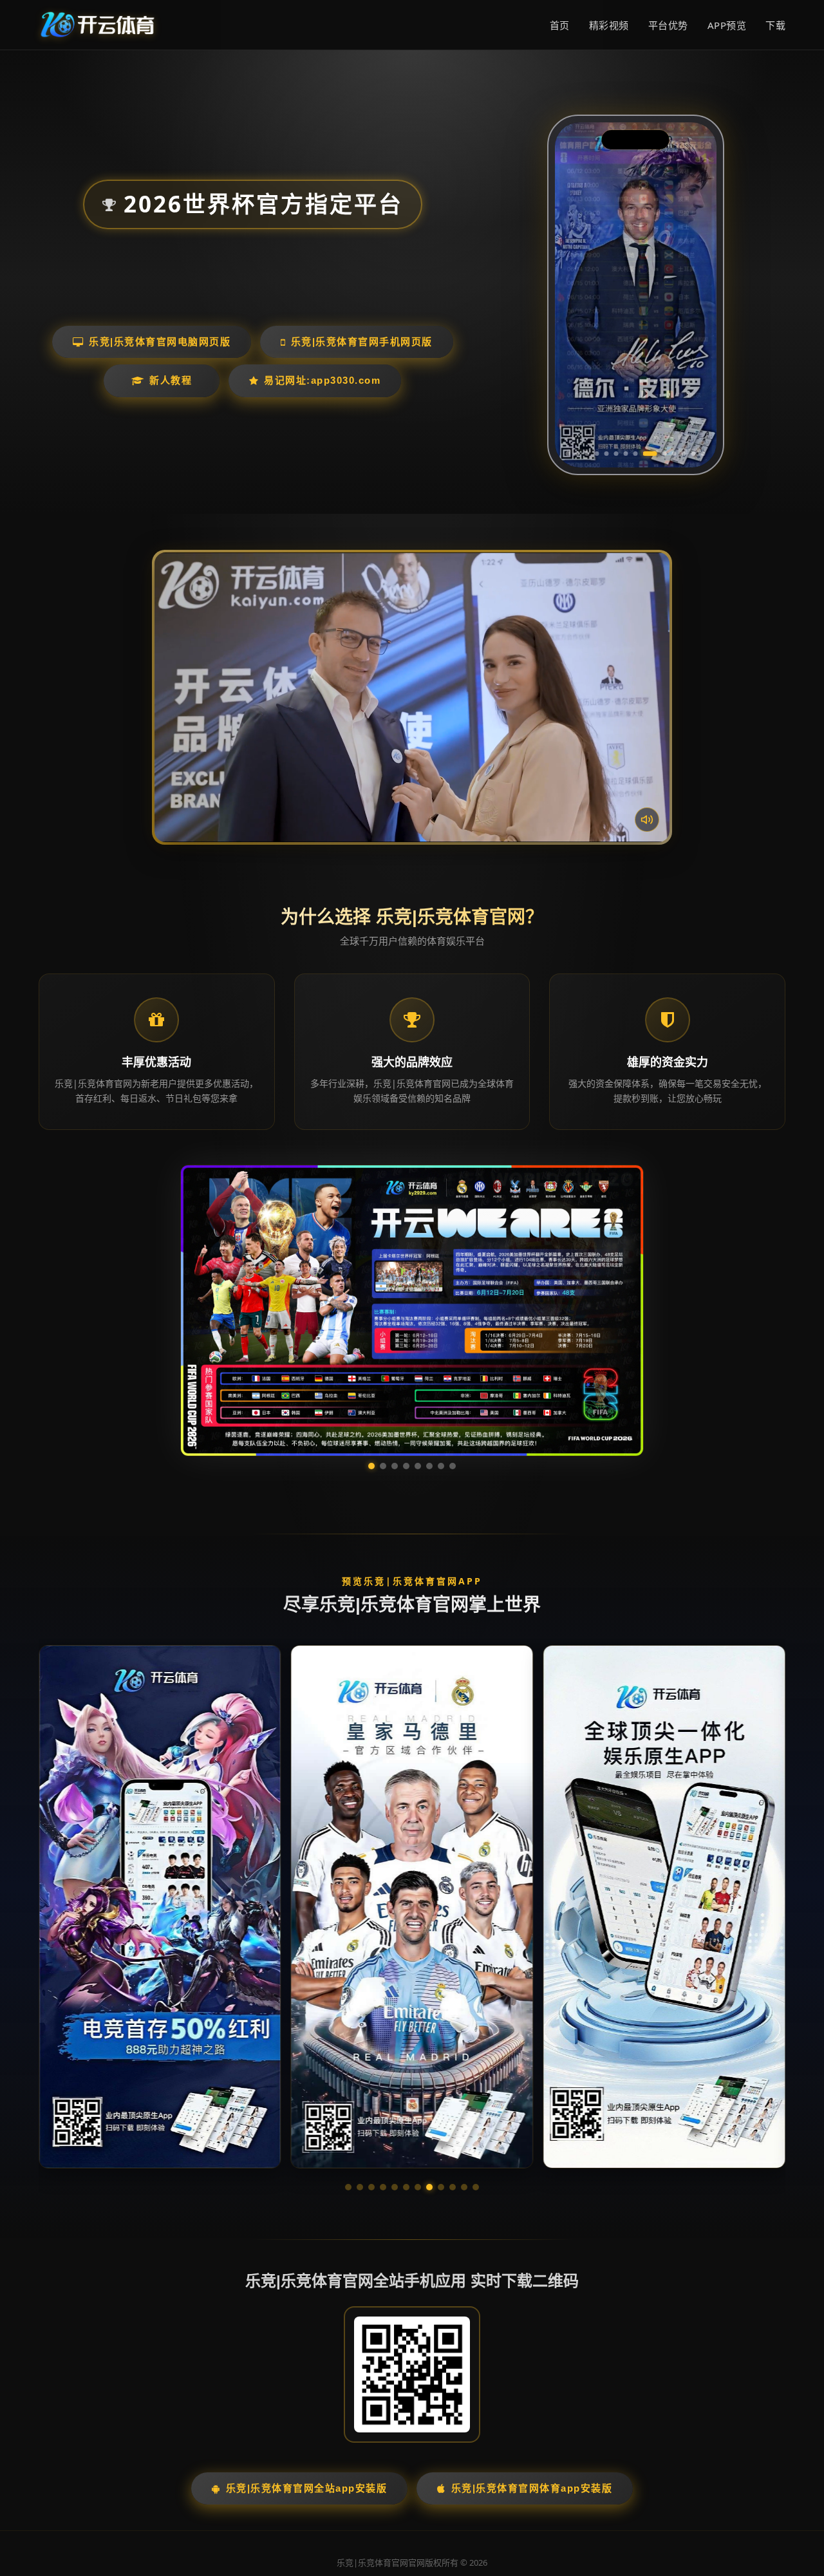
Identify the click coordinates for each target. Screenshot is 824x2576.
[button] (348, 2065)
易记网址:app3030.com (322, 380)
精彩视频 (609, 25)
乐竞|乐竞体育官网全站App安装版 (307, 2366)
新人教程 (171, 380)
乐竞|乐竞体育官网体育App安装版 (532, 2366)
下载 (775, 25)
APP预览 (727, 25)
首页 (560, 25)
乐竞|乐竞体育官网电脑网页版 (160, 342)
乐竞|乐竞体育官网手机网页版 (362, 342)
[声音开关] (647, 820)
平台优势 (668, 25)
